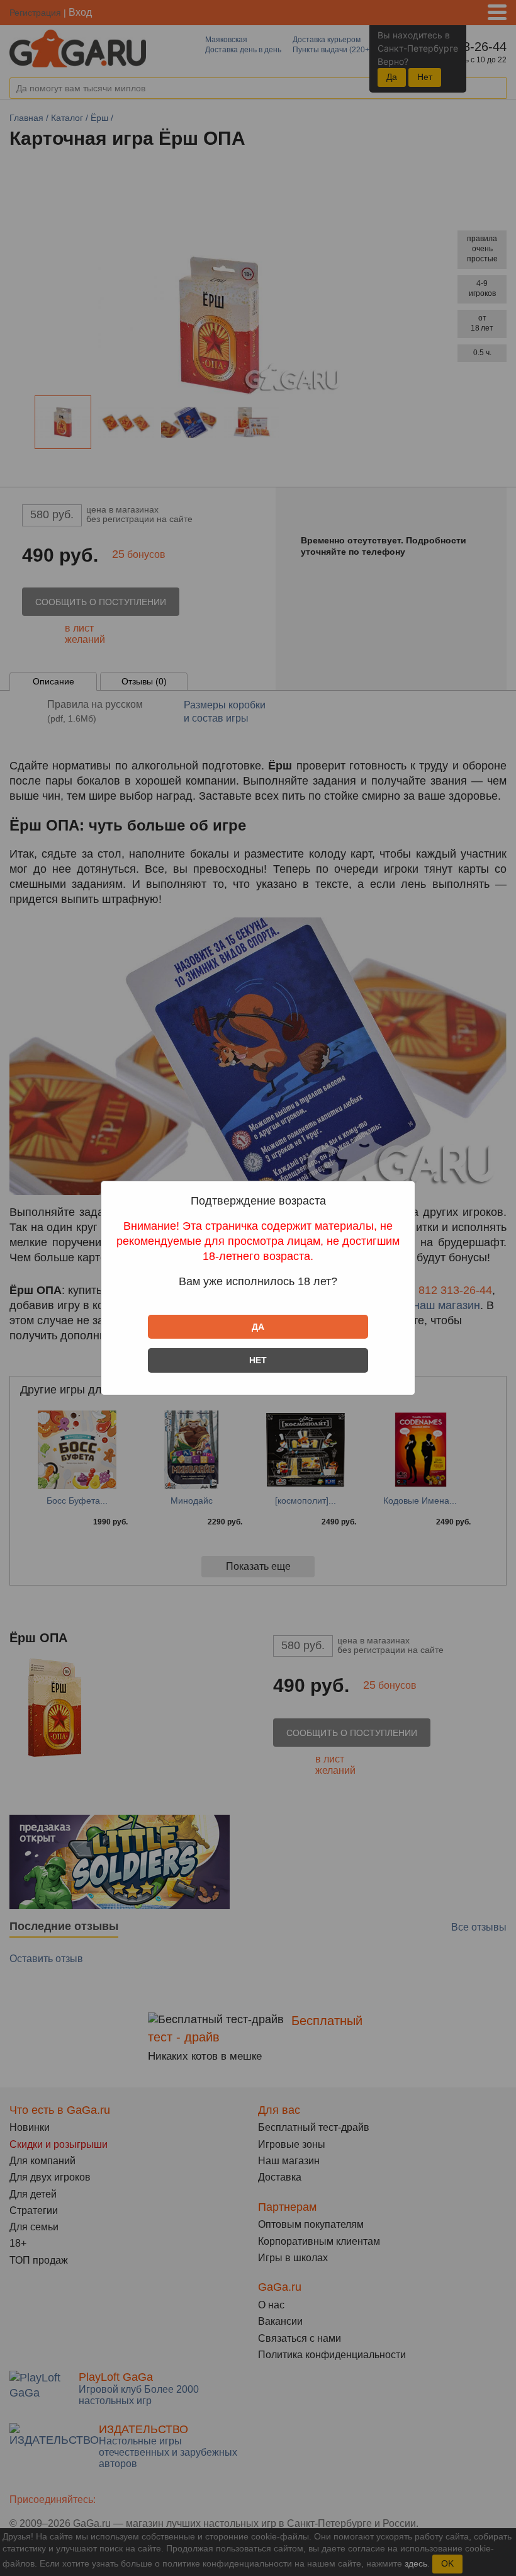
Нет (258, 1360)
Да (258, 1327)
